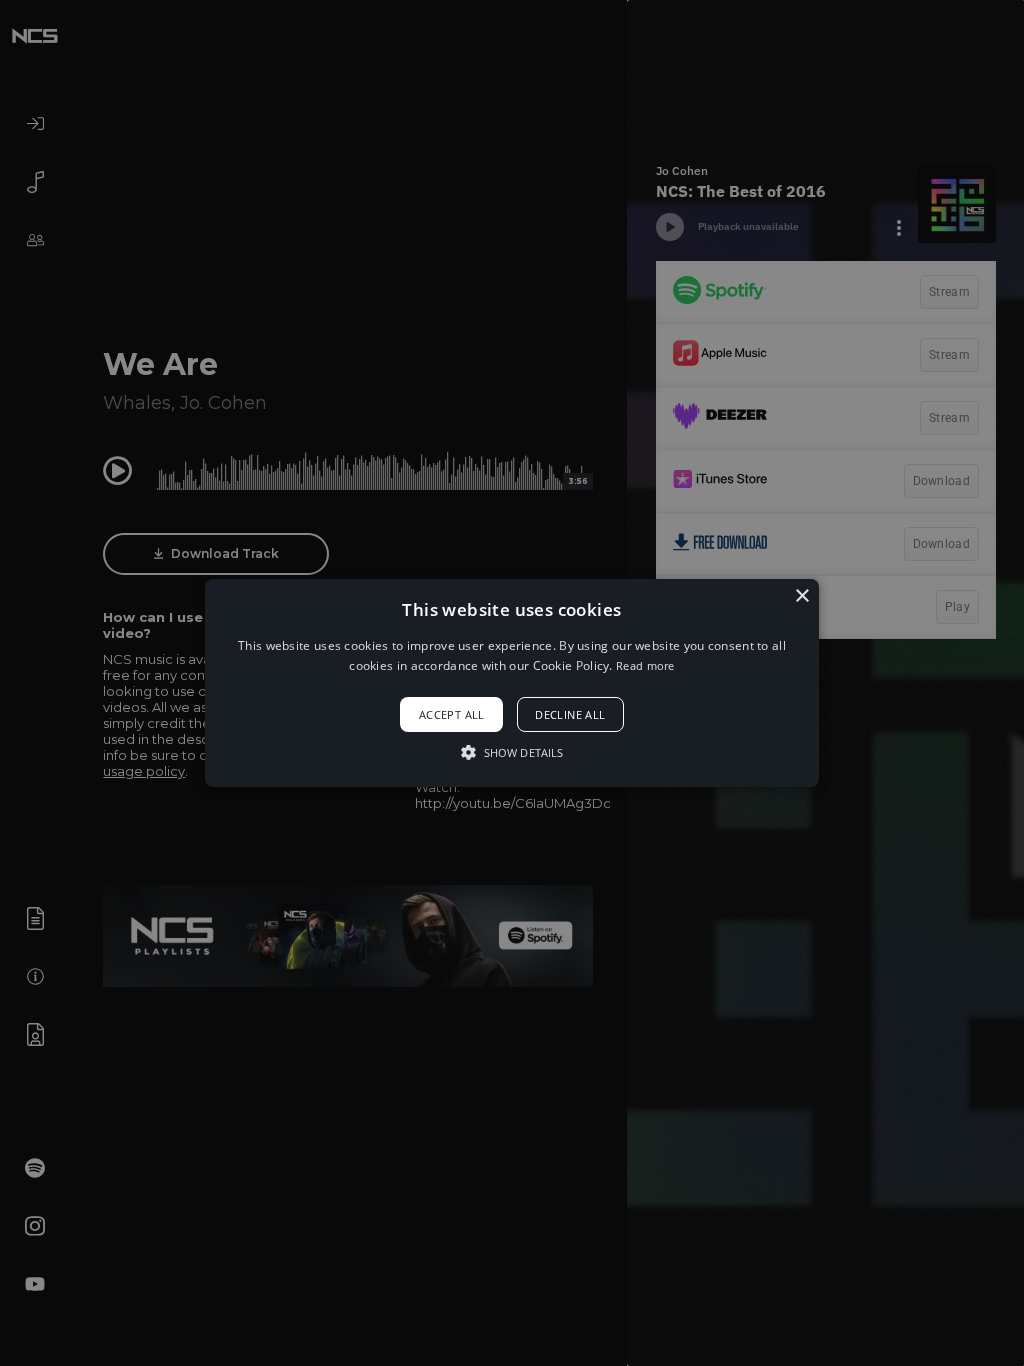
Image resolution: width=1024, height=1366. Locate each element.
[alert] (512, 683)
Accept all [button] (452, 714)
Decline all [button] (570, 714)
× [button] (801, 596)
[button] (512, 683)
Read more (645, 665)
